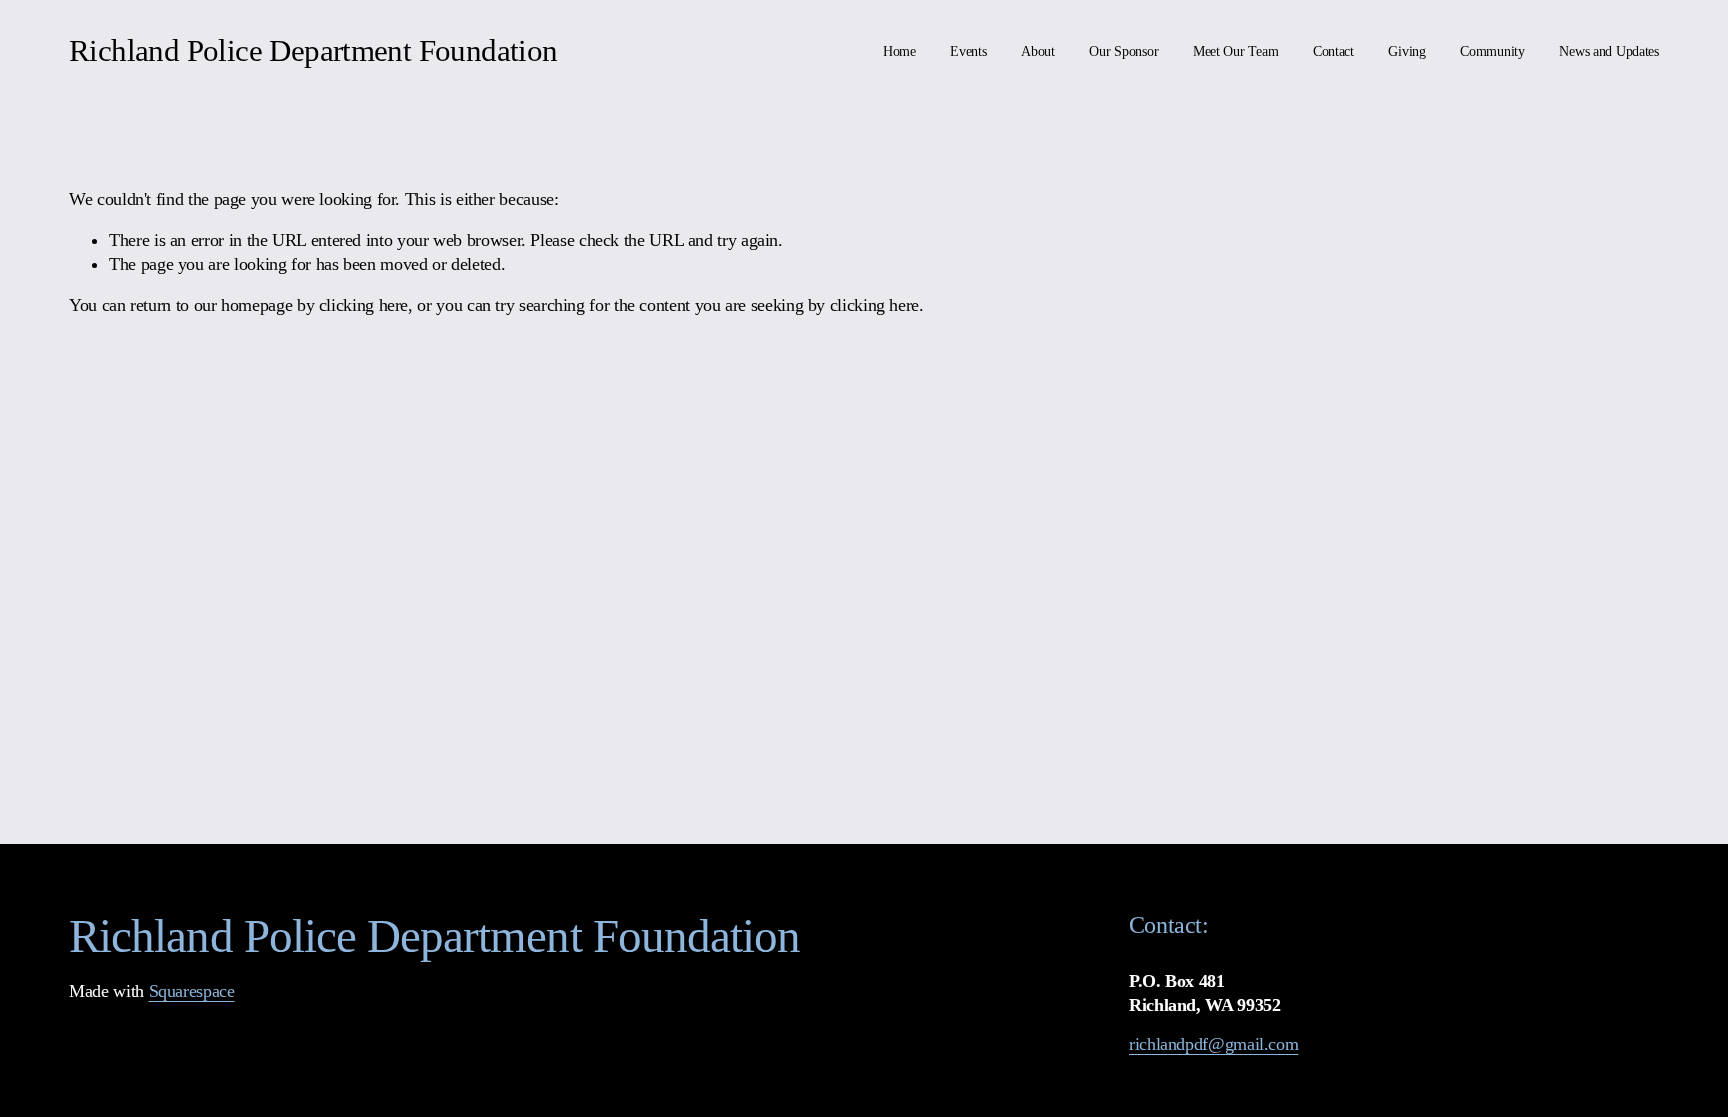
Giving (1406, 51)
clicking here (363, 305)
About (1038, 51)
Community (1492, 51)
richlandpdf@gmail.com (1213, 1044)
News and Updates (1609, 51)
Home (899, 51)
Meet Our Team (1235, 51)
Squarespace (192, 991)
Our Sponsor (1123, 51)
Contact (1333, 51)
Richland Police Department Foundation (313, 51)
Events (968, 51)
